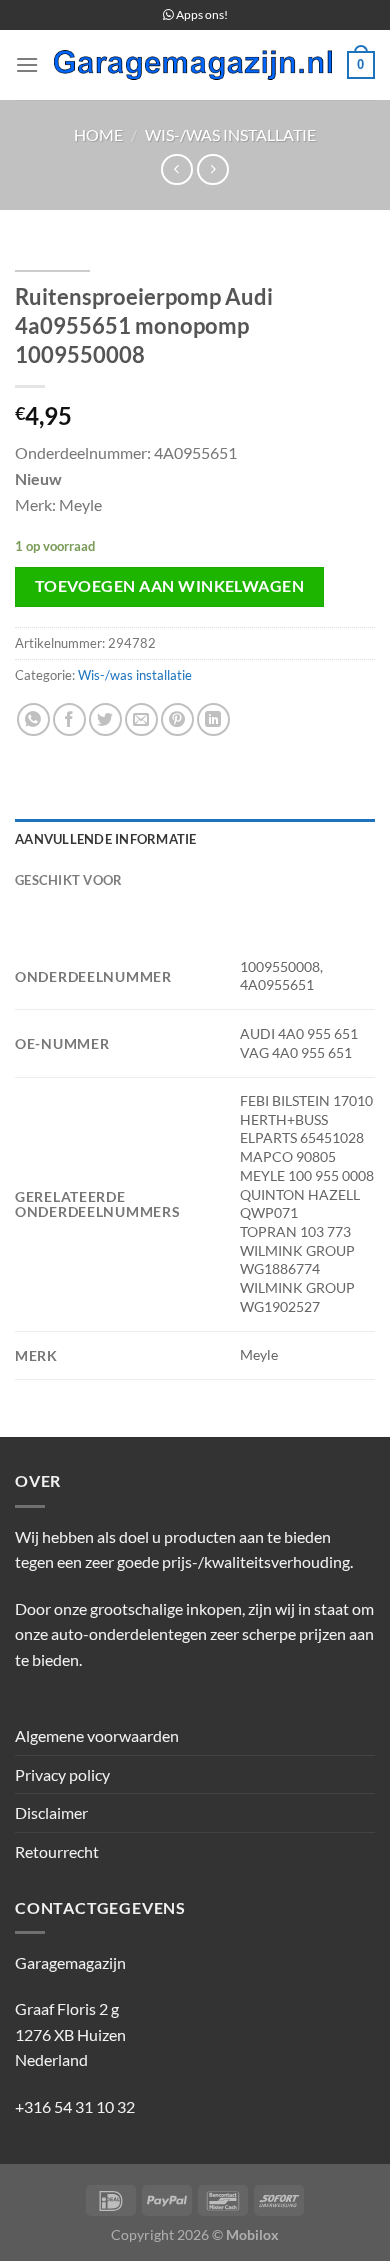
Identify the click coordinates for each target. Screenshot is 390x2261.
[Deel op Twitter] (105, 719)
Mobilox (252, 2234)
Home (98, 134)
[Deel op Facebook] (69, 719)
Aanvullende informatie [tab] (106, 839)
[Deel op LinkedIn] (213, 719)
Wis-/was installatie (230, 134)
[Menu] (27, 64)
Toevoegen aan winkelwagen (170, 586)
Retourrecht (57, 1851)
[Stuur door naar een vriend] (141, 719)
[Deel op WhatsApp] (33, 719)
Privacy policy (62, 1774)
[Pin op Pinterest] (177, 719)
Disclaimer (51, 1812)
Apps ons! (201, 14)
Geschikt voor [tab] (68, 880)
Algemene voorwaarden (97, 1735)
